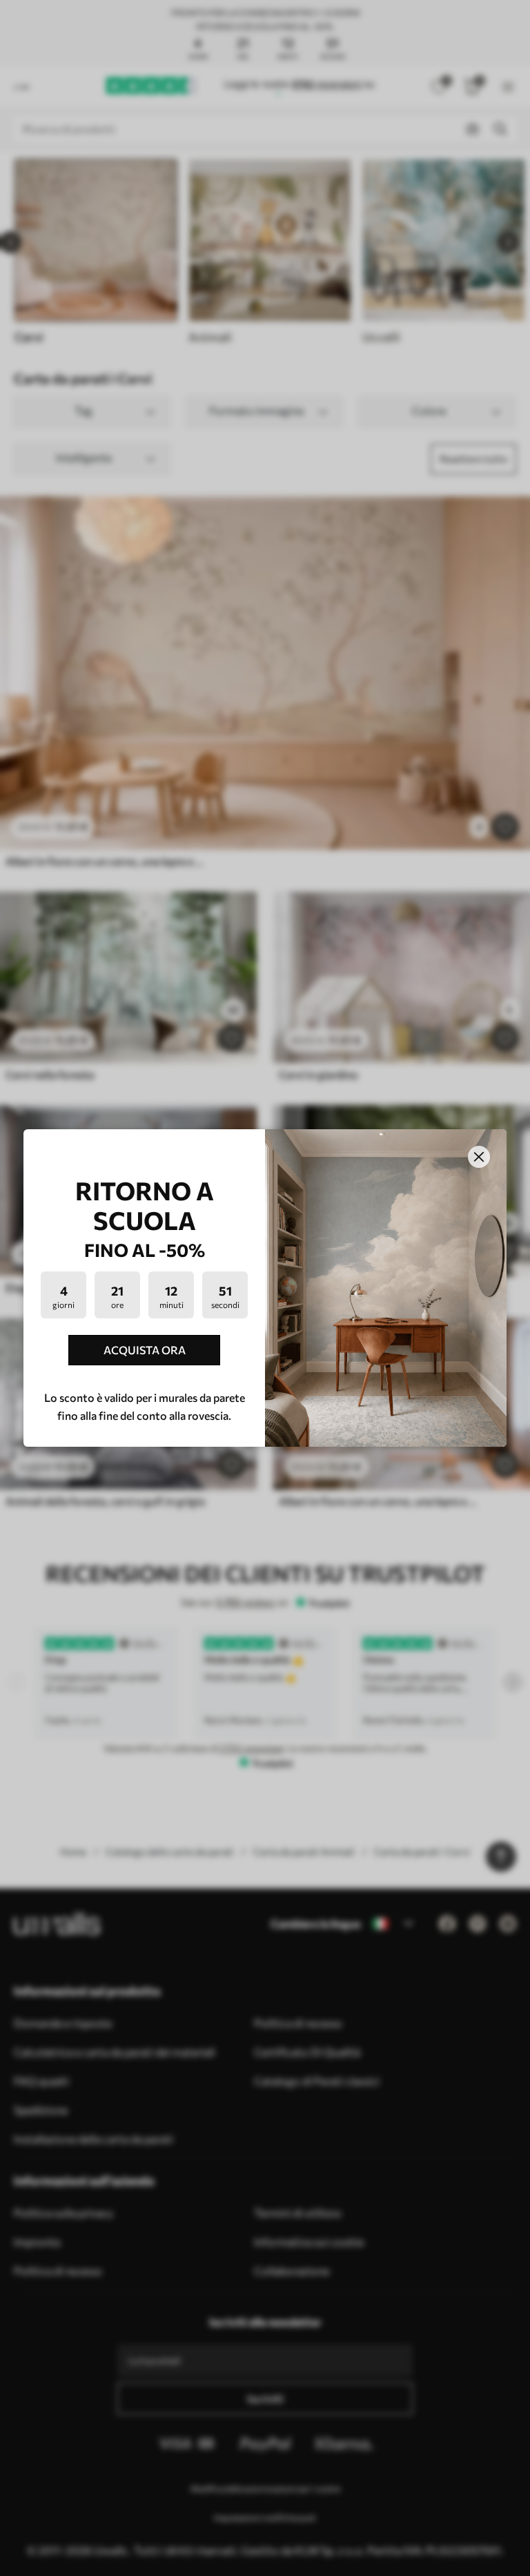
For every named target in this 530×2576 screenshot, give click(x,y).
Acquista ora (145, 1350)
